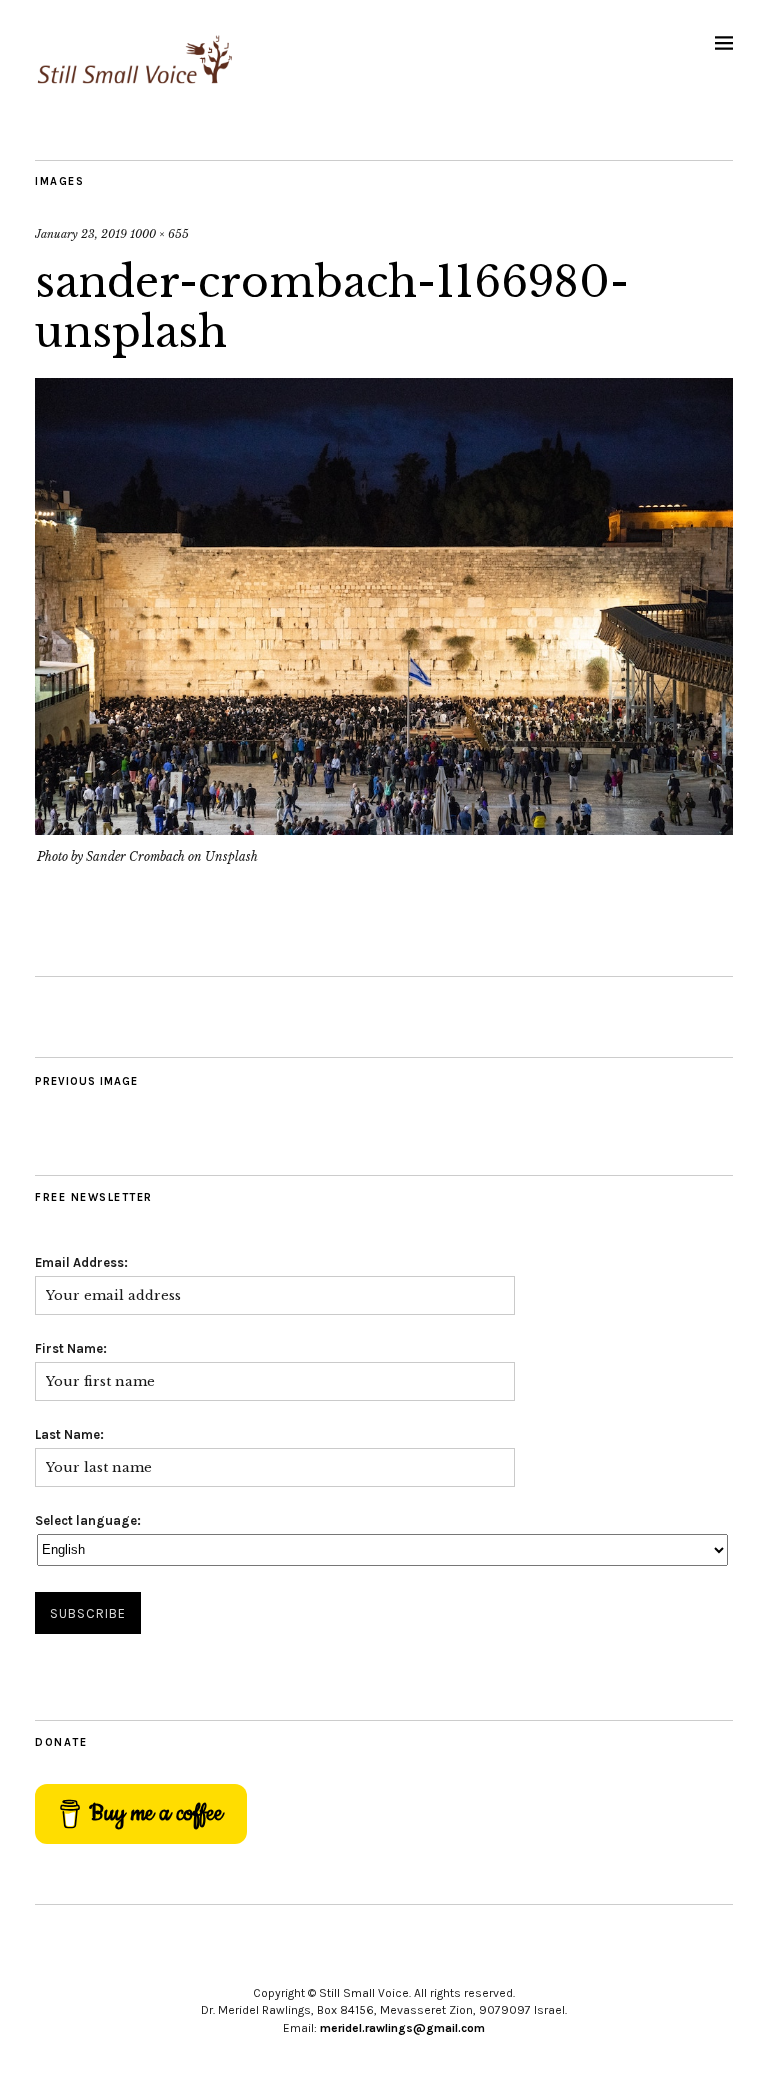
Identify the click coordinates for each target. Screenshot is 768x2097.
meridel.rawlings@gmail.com (402, 2028)
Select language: (88, 1520)
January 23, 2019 (81, 234)
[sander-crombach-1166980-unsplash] (384, 829)
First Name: (71, 1348)
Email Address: (81, 1262)
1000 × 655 (159, 234)
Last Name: (69, 1434)
